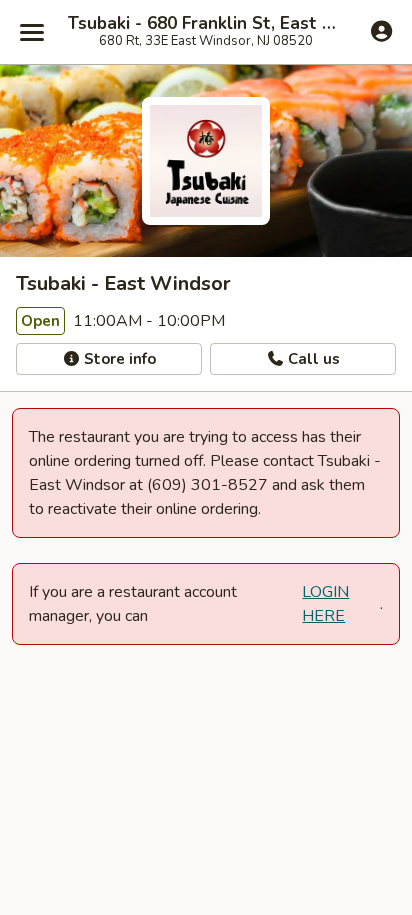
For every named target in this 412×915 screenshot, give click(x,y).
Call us (312, 359)
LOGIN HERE (325, 604)
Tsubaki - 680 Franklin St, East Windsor (206, 24)
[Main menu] (32, 32)
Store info (118, 359)
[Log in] (381, 31)
